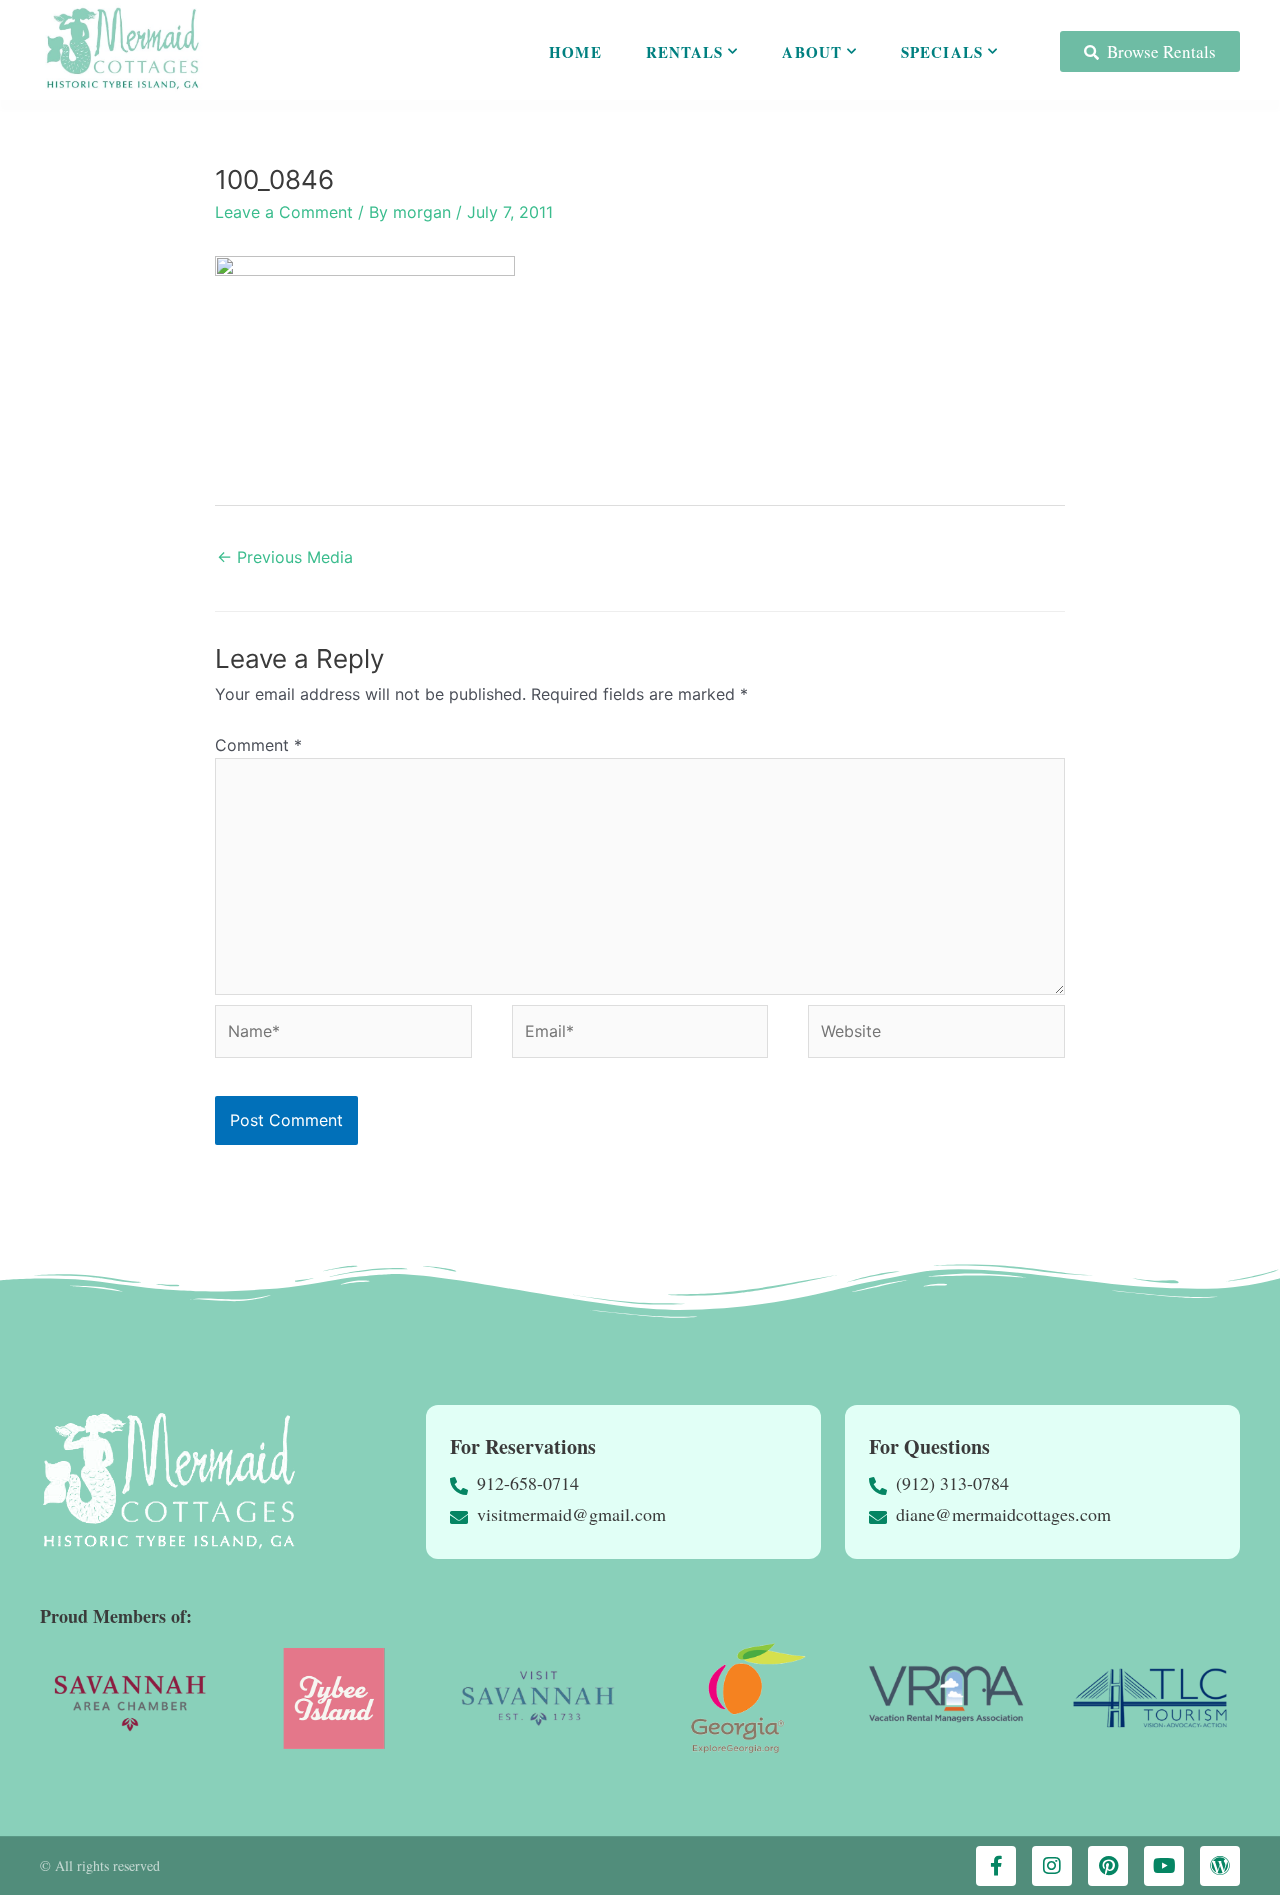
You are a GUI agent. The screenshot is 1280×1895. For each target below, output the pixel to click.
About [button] (812, 52)
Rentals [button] (685, 52)
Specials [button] (942, 52)
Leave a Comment (284, 212)
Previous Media (285, 557)
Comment (258, 745)
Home (575, 52)
